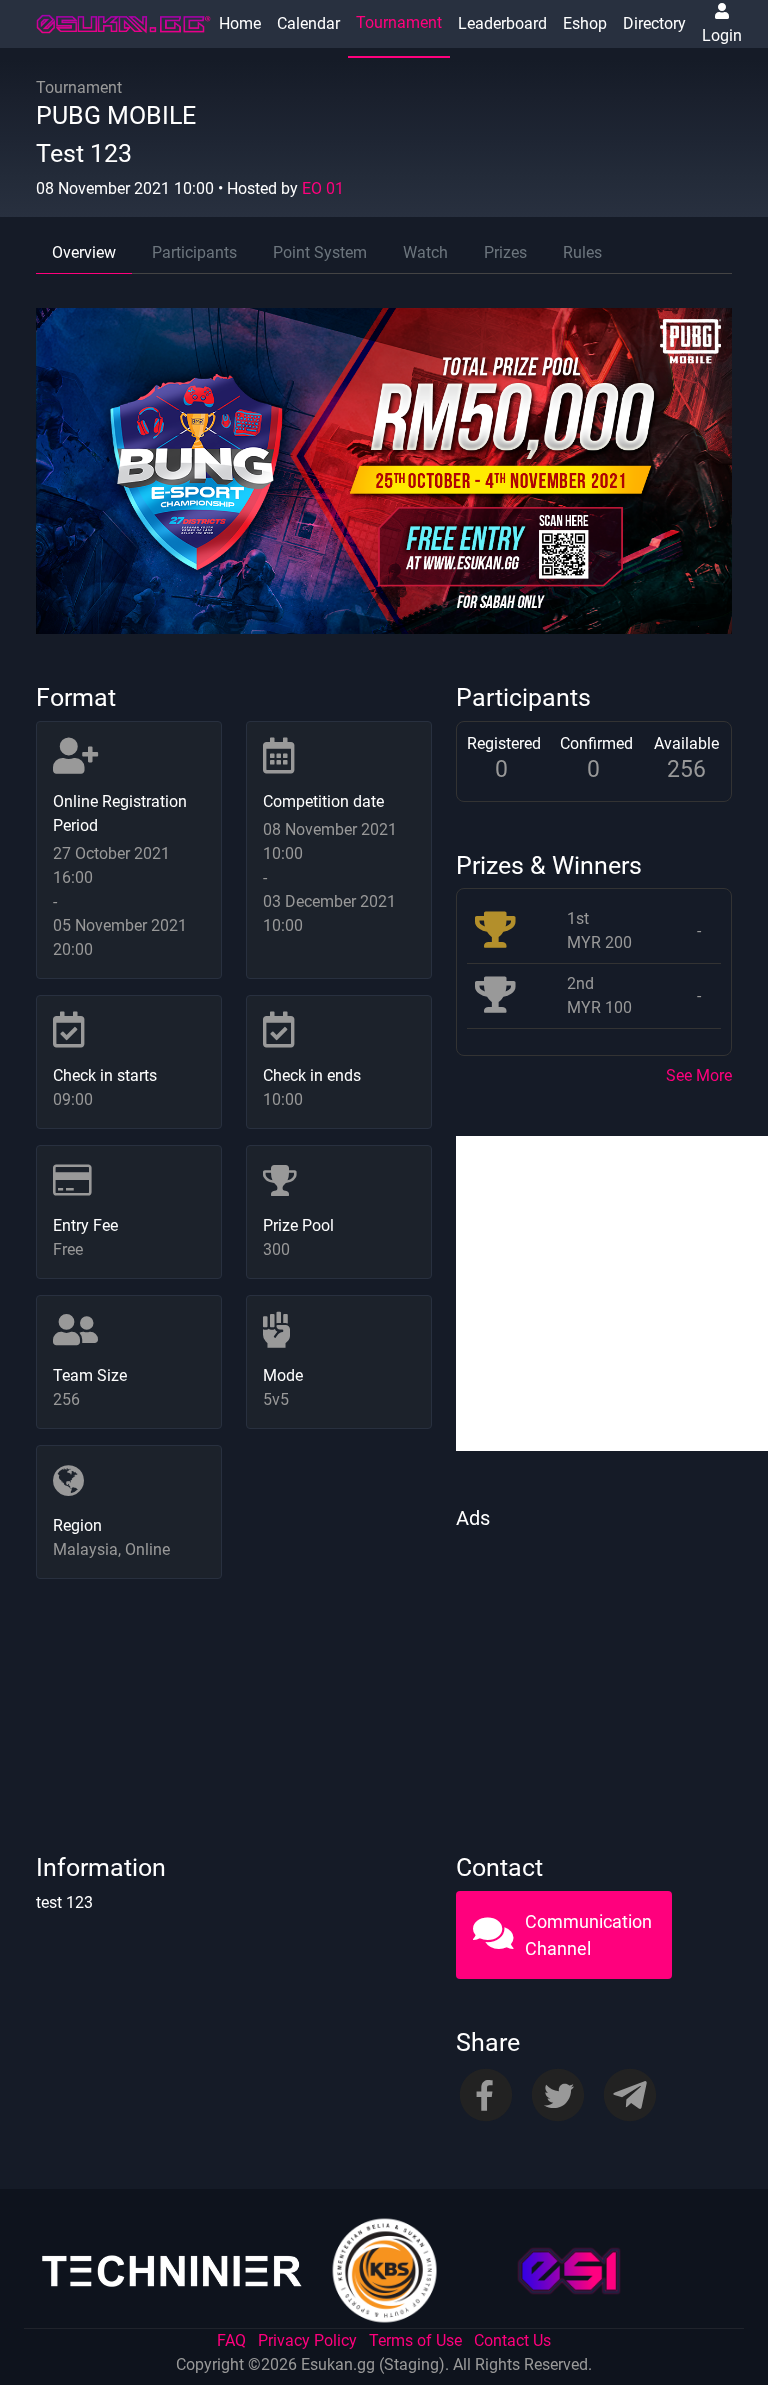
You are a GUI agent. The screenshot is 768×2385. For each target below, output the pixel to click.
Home (240, 23)
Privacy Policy (307, 2340)
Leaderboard (502, 23)
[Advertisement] (594, 1663)
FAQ (231, 2340)
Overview (84, 252)
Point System (320, 252)
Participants (194, 252)
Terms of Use (415, 2340)
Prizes (505, 252)
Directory (654, 23)
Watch (425, 252)
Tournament (399, 22)
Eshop (585, 23)
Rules (582, 252)
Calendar (308, 23)
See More (699, 1075)
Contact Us (512, 2340)
